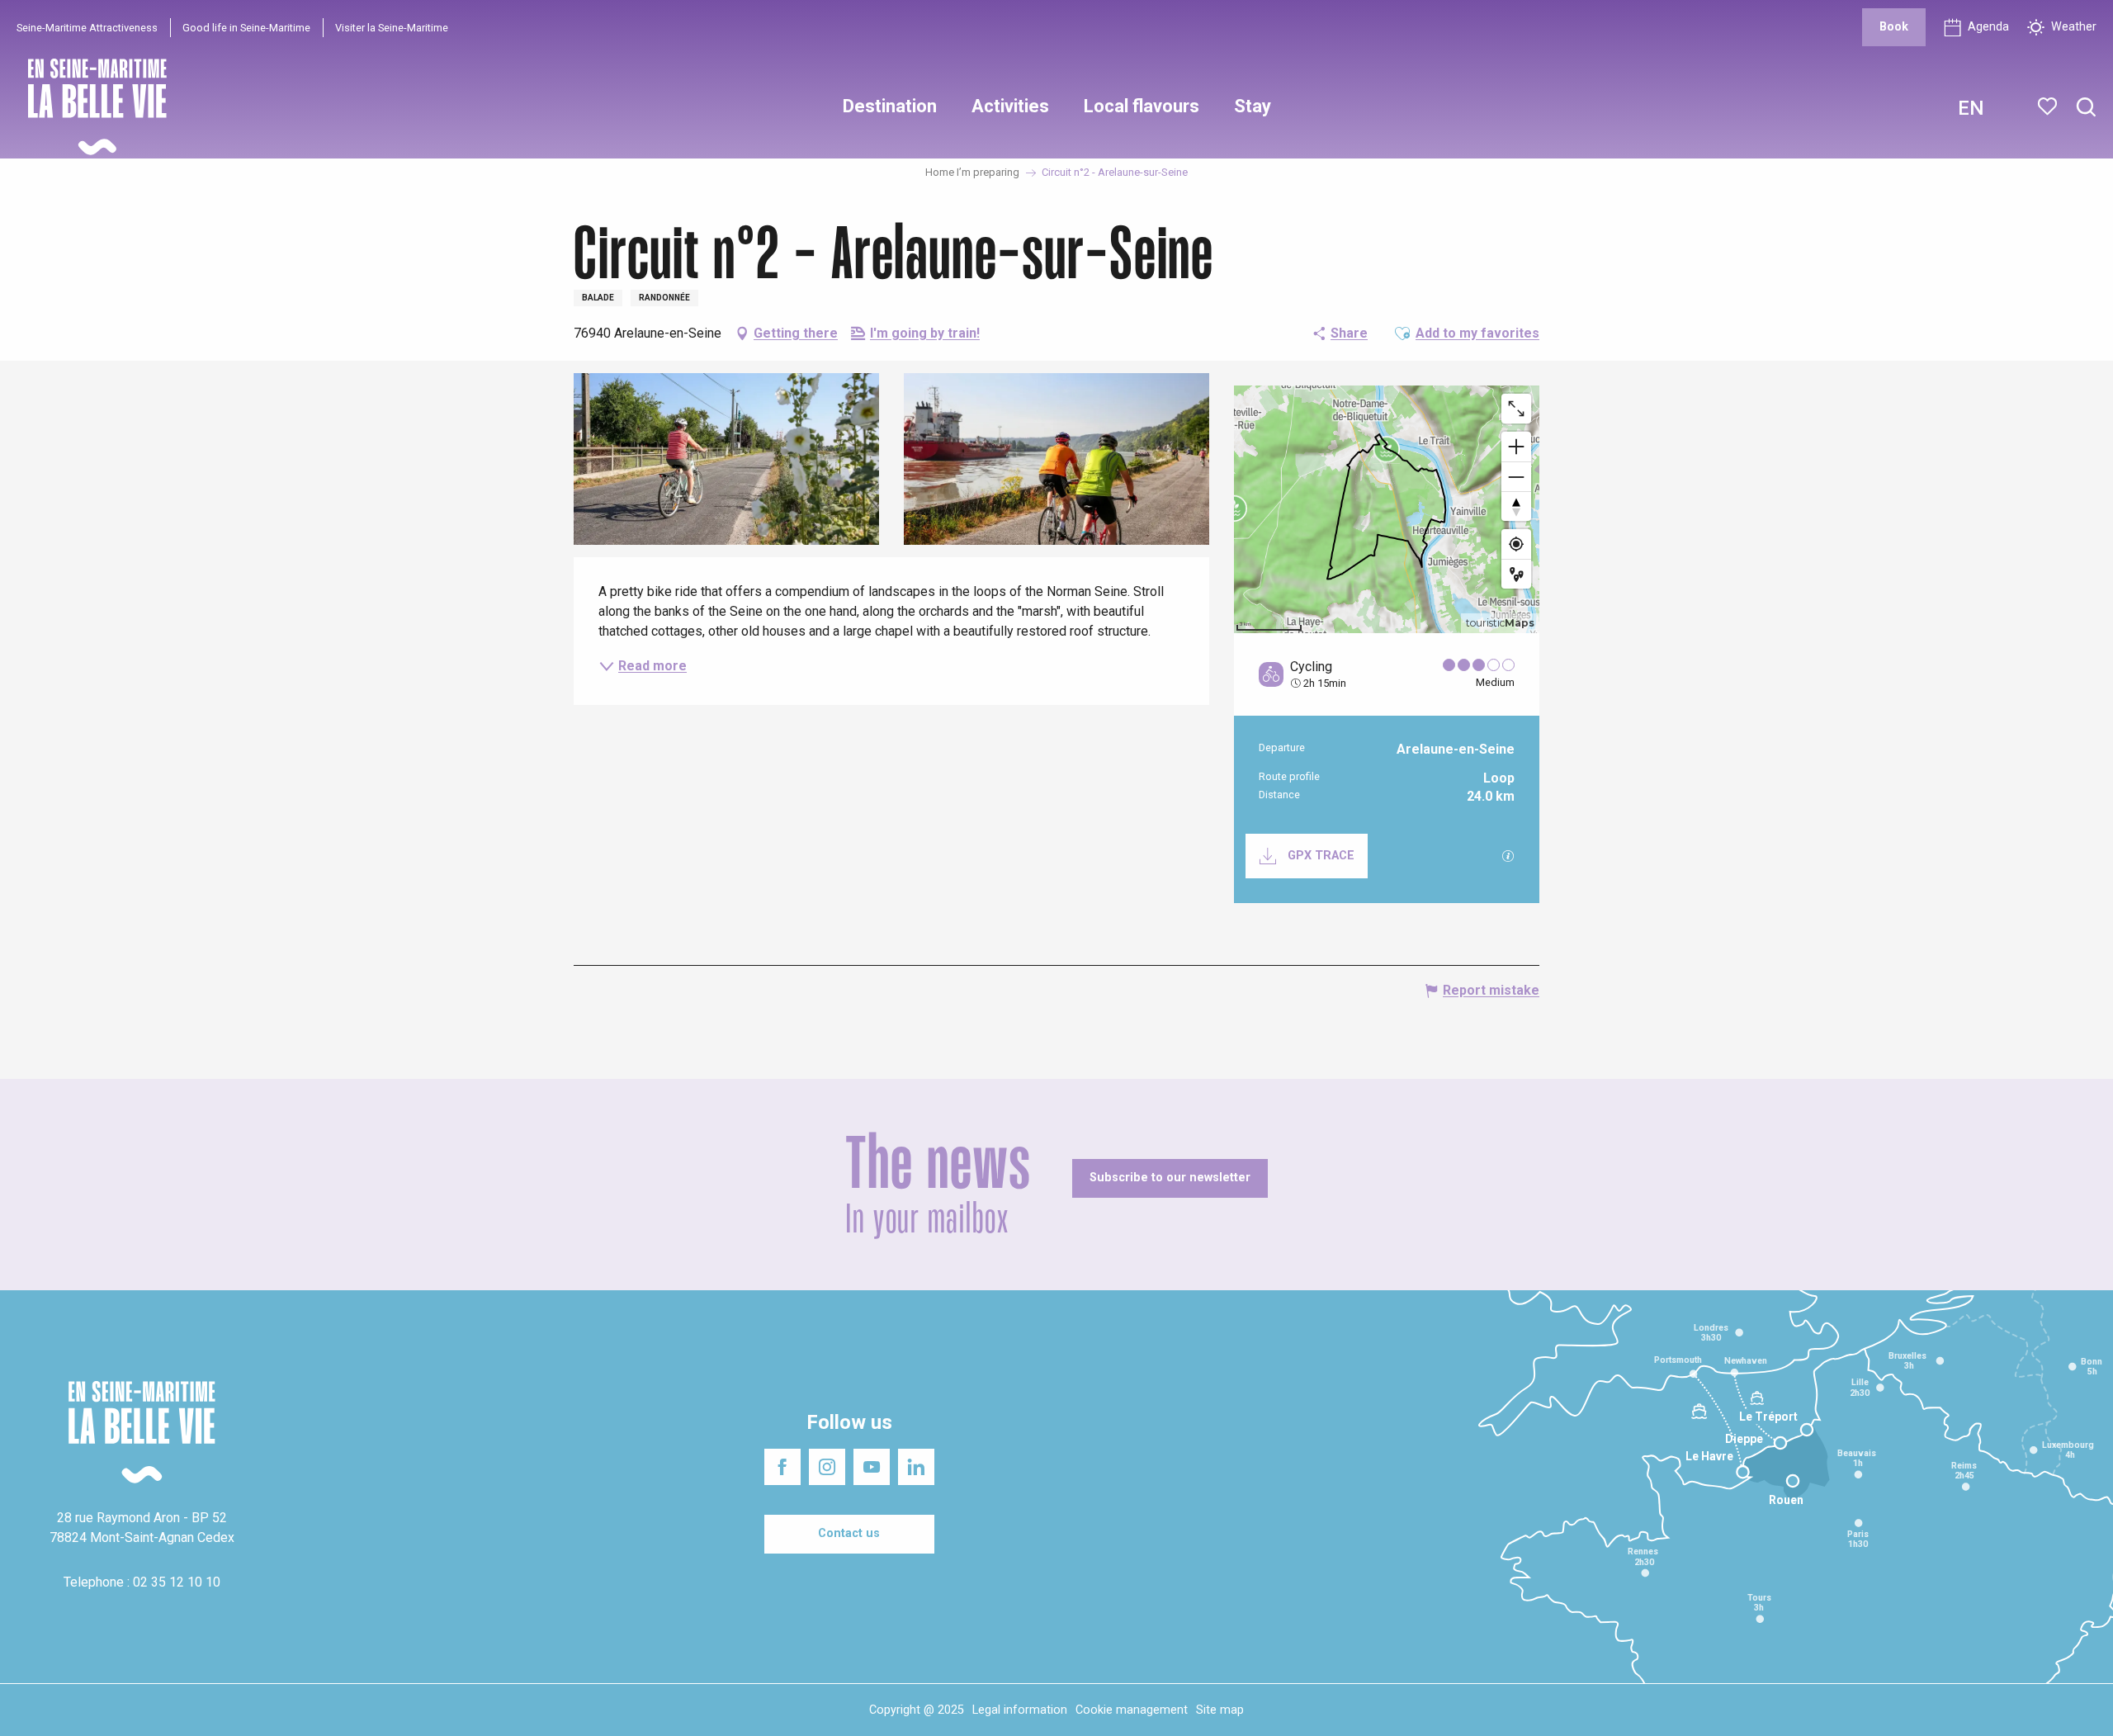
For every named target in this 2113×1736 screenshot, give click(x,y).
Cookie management (1132, 1710)
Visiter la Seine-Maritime (392, 28)
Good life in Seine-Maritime (246, 28)
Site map (1220, 1710)
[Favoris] (2049, 106)
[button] (2086, 108)
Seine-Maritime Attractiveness (87, 28)
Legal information (1020, 1710)
